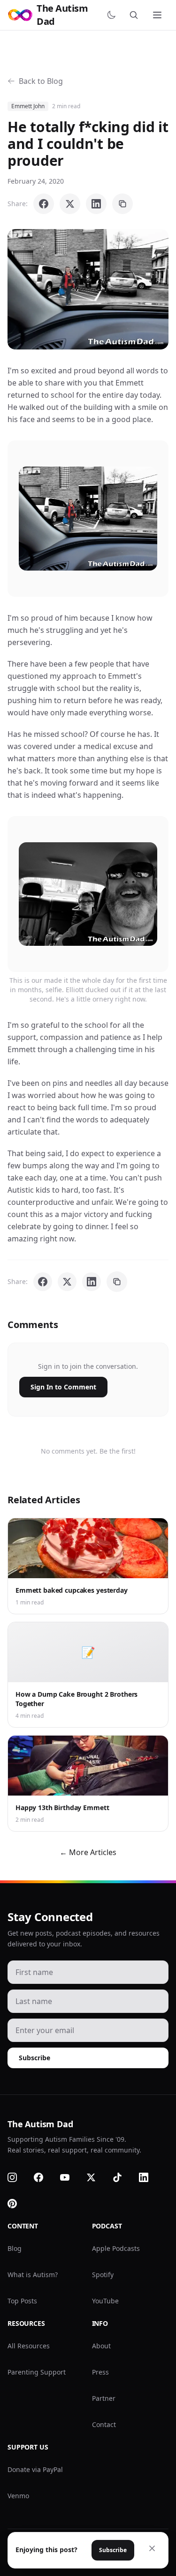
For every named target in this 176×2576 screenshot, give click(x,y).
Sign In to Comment (63, 1387)
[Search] (136, 15)
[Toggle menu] (158, 15)
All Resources (29, 2346)
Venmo (18, 2496)
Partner (104, 2398)
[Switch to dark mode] (113, 15)
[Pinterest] (18, 2204)
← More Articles (88, 1852)
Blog (15, 2248)
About (101, 2346)
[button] (88, 289)
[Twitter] (97, 2177)
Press (100, 2372)
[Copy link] (122, 204)
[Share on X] (70, 204)
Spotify (103, 2275)
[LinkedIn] (149, 2177)
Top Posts (22, 2301)
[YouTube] (70, 2177)
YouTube (105, 2301)
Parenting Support (37, 2372)
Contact (104, 2424)
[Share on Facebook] (44, 204)
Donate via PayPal (35, 2469)
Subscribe (34, 2058)
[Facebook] (44, 2177)
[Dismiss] (152, 2548)
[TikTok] (123, 2177)
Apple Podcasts (116, 2248)
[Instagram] (18, 2177)
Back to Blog (41, 81)
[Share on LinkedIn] (96, 204)
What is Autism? (33, 2275)
